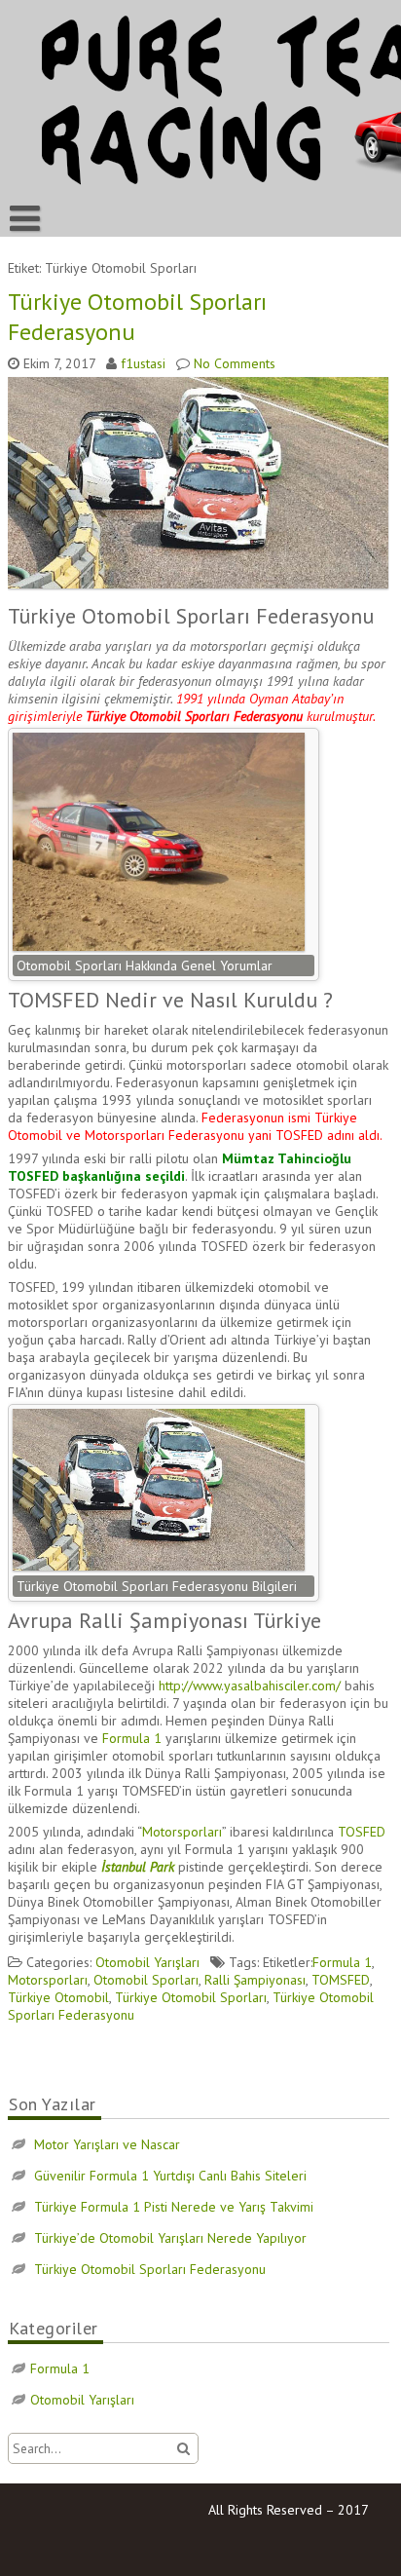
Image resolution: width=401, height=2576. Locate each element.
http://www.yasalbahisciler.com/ (250, 1686)
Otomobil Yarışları (147, 1962)
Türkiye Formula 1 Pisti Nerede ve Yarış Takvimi (174, 2207)
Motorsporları (182, 1832)
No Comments (235, 363)
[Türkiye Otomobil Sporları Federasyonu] (200, 588)
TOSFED (362, 1832)
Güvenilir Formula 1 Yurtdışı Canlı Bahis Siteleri (170, 2176)
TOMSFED (341, 1980)
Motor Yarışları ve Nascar (107, 2144)
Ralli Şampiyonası (255, 1980)
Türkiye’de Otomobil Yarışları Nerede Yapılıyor (170, 2238)
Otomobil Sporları (146, 1980)
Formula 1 (130, 1738)
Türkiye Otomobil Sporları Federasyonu (150, 2269)
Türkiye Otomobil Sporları (191, 1997)
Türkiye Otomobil (58, 1997)
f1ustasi (143, 363)
